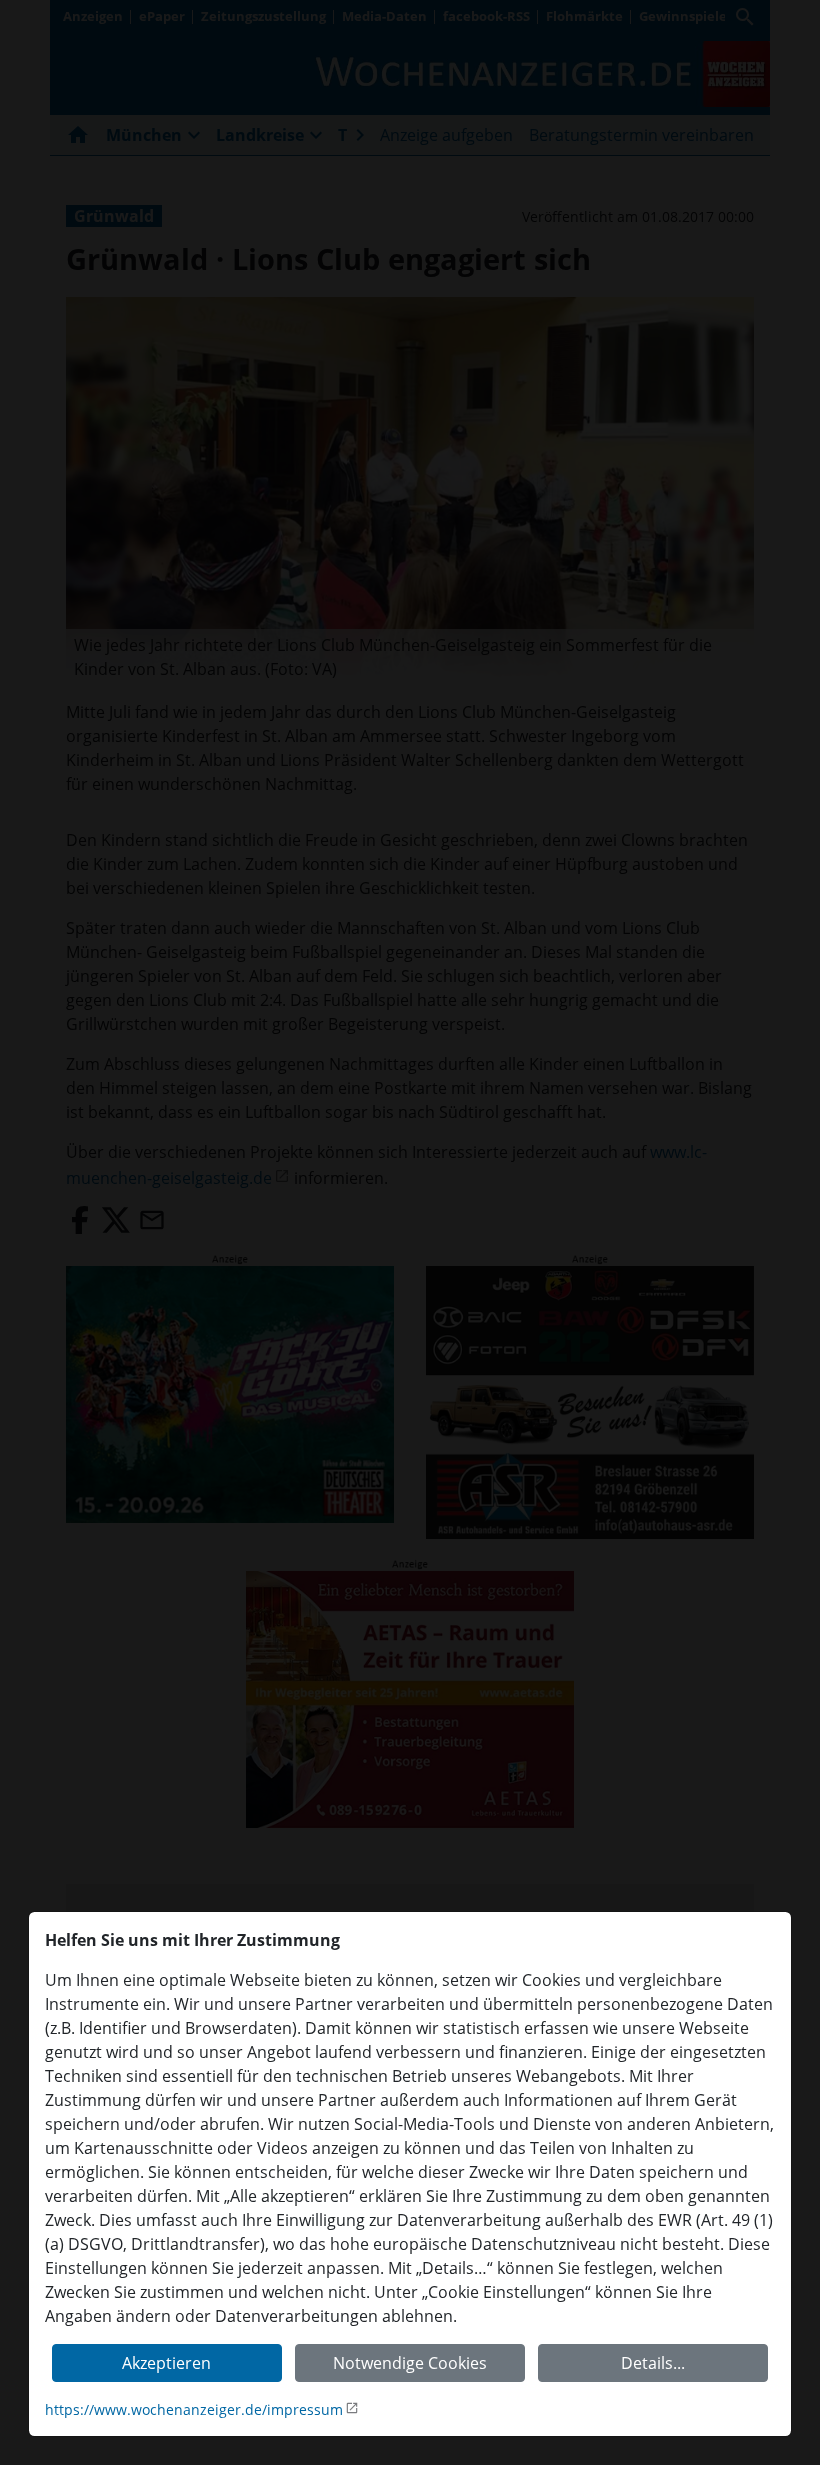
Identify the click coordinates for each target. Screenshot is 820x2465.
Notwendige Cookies (410, 2363)
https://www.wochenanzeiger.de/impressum (194, 2409)
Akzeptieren (166, 2363)
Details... (653, 2363)
